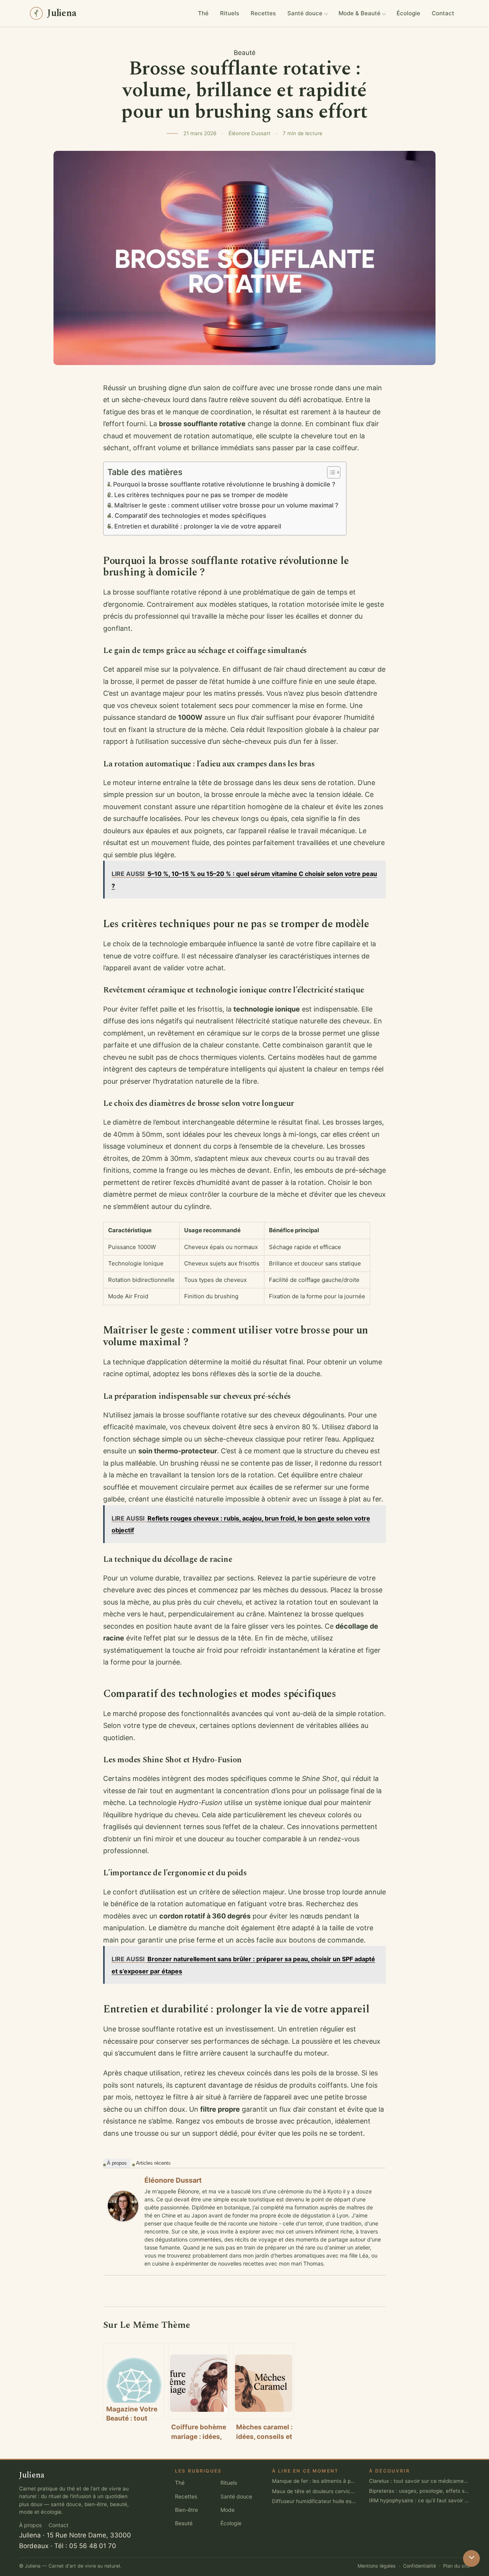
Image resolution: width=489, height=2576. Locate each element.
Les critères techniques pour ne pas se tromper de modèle (201, 495)
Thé (203, 13)
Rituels (230, 13)
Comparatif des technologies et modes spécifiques (190, 516)
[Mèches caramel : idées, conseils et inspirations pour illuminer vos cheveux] (264, 2381)
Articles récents (153, 2163)
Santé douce (305, 13)
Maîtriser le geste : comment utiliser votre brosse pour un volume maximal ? (226, 505)
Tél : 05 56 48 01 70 (85, 2545)
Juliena (30, 2535)
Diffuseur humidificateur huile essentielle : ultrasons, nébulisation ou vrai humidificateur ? (314, 2501)
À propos (117, 2163)
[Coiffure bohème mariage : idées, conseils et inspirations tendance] (199, 2381)
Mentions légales (377, 2566)
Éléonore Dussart (173, 2180)
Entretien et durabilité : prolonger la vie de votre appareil (198, 526)
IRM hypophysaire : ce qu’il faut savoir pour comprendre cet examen (419, 2500)
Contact (443, 13)
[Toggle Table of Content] (330, 472)
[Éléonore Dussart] (123, 2206)
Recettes (263, 13)
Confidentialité (419, 2566)
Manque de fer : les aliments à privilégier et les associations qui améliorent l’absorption (314, 2481)
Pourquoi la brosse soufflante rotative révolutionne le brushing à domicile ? (224, 484)
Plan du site (457, 2566)
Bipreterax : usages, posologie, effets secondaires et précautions (419, 2490)
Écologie (408, 13)
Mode (227, 2510)
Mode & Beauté (359, 13)
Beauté (245, 53)
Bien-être (186, 2510)
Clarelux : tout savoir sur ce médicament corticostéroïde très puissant (419, 2481)
